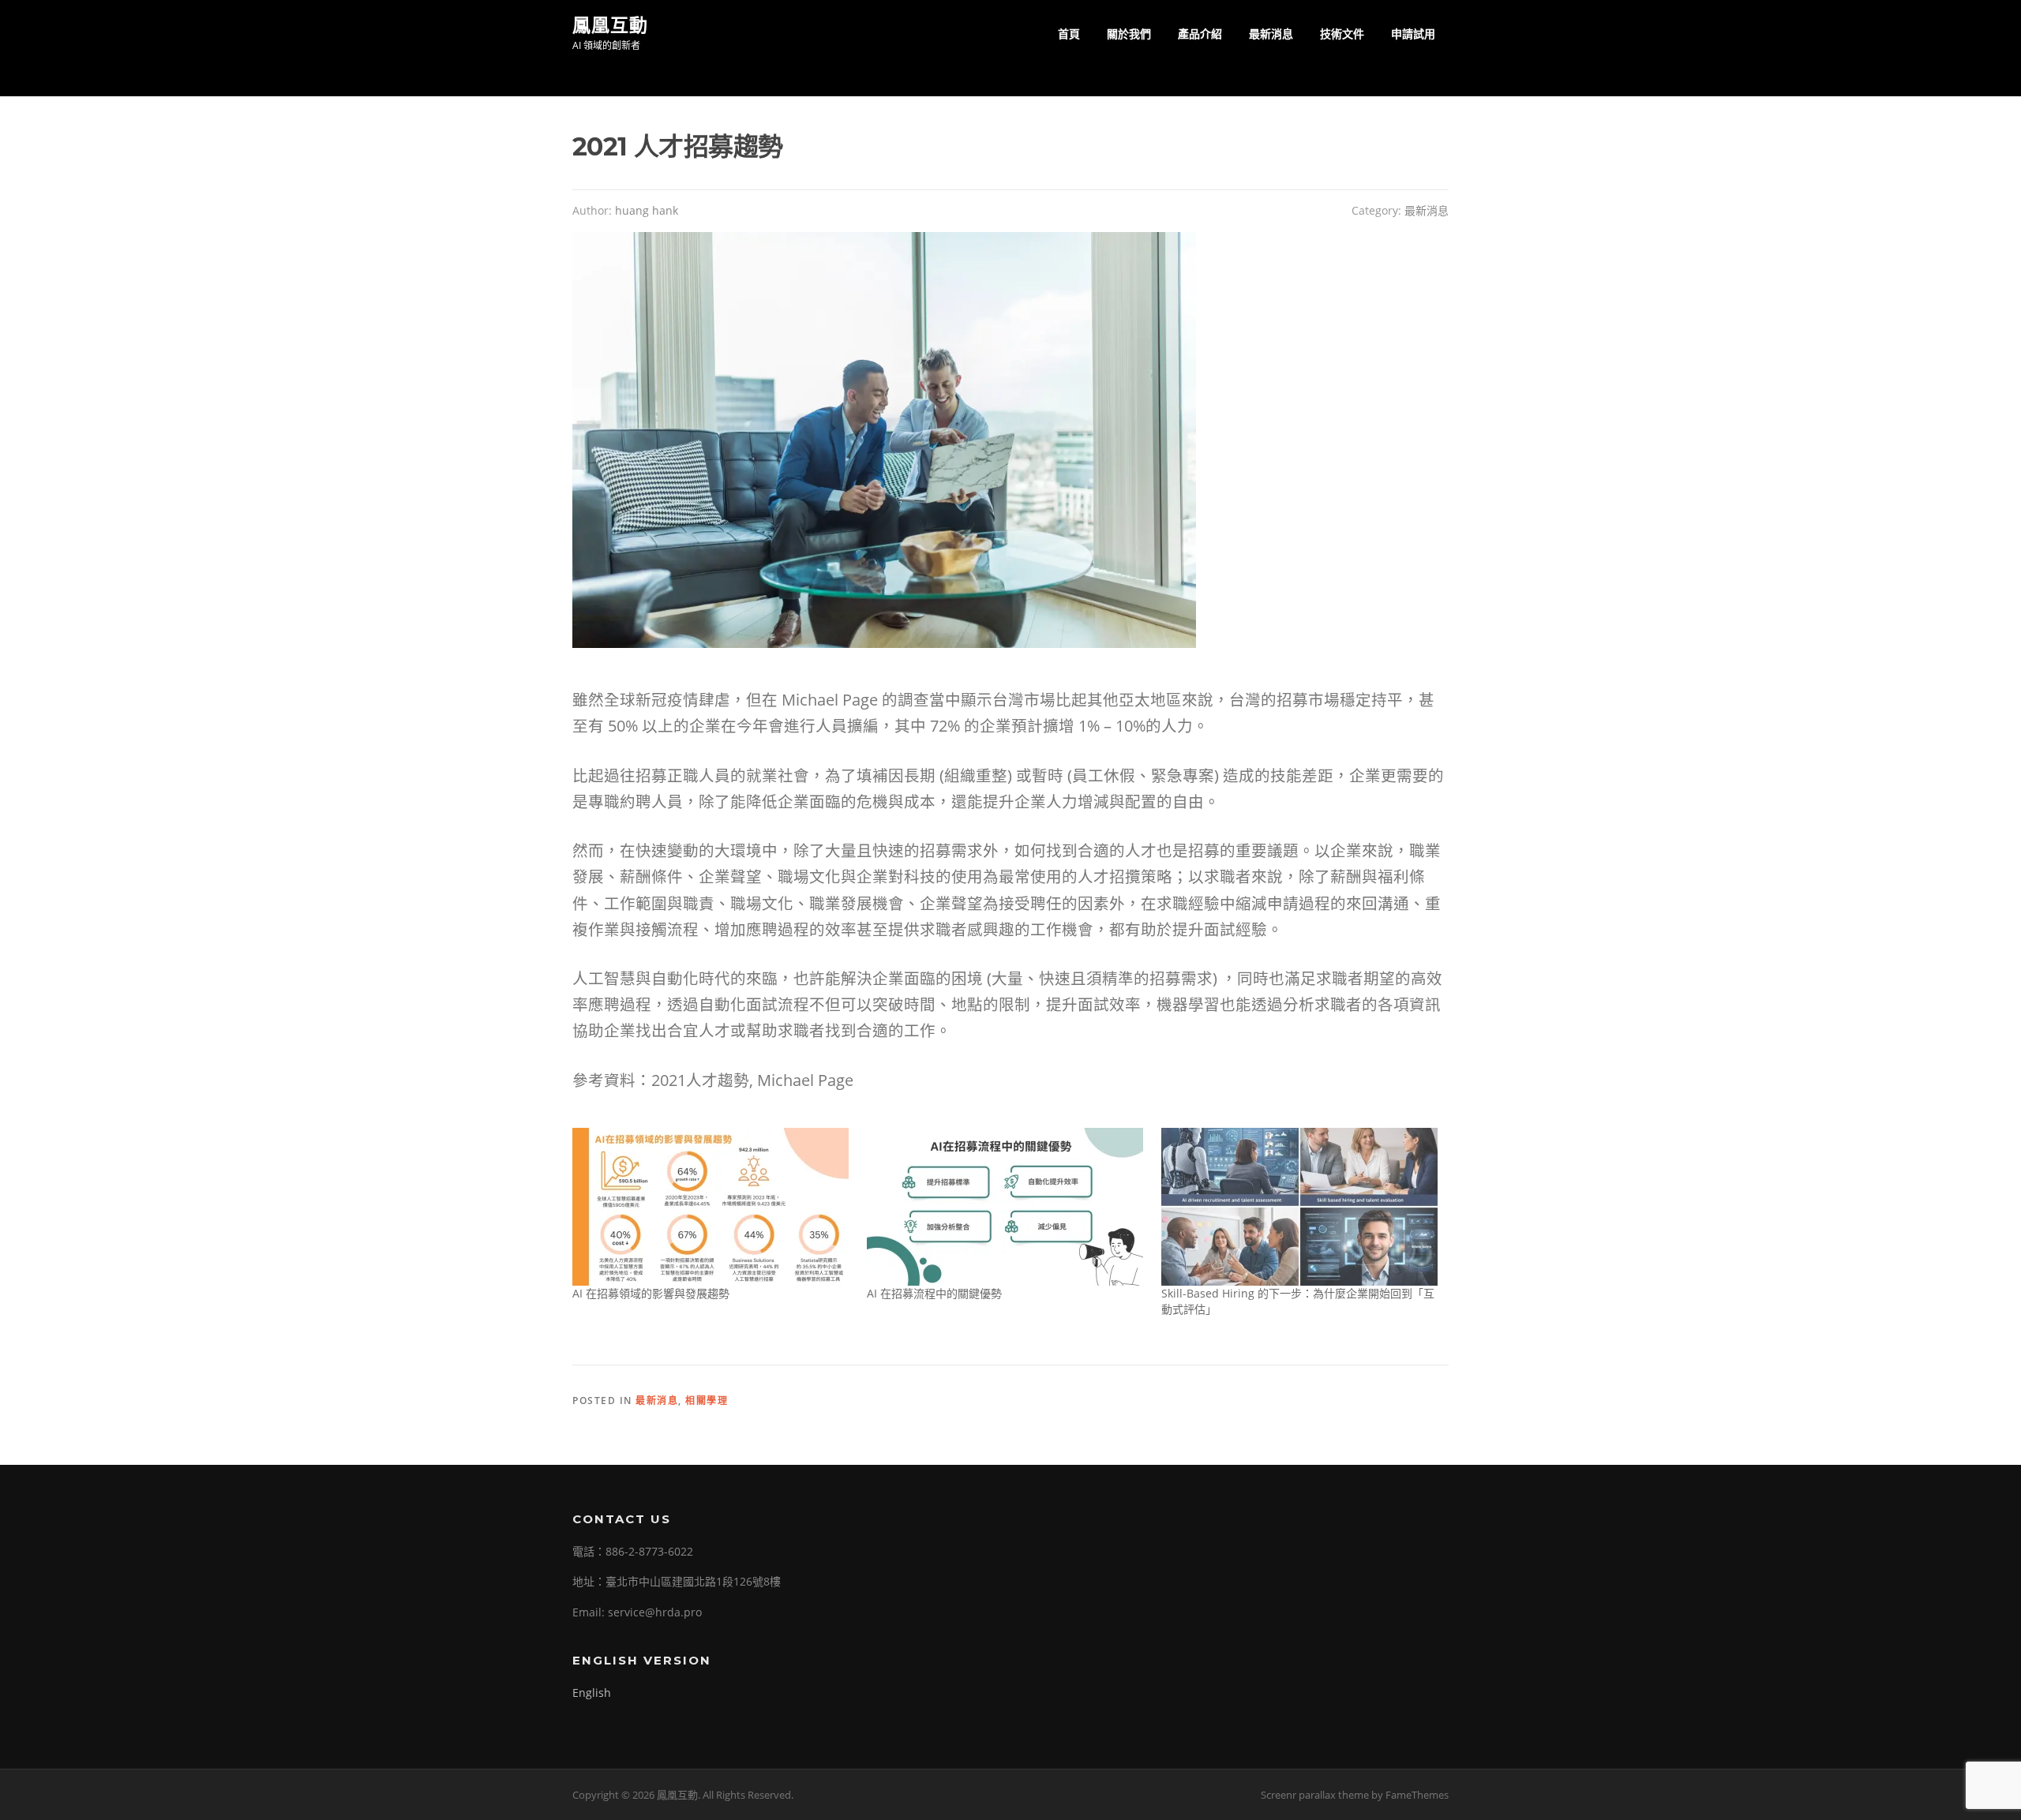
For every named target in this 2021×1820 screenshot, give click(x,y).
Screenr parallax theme (1315, 1795)
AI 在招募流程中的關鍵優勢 (934, 1293)
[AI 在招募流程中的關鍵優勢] (1006, 1207)
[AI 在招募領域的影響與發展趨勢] (712, 1207)
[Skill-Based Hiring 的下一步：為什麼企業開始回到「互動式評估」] (1301, 1207)
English (592, 1693)
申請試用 (1413, 34)
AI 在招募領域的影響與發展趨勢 (651, 1293)
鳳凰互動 (610, 24)
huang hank (647, 210)
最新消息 (1271, 34)
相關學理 (707, 1401)
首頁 (1069, 34)
